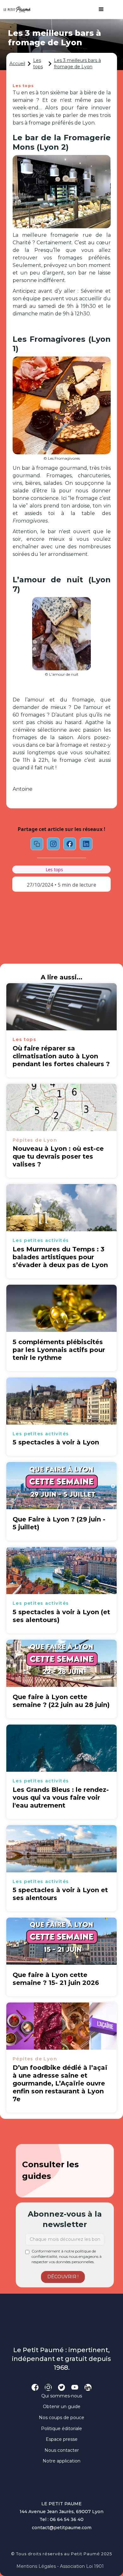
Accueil (17, 64)
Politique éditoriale (61, 2429)
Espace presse (62, 2439)
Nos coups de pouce (61, 2418)
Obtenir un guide (62, 2407)
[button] (98, 9)
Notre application (61, 2461)
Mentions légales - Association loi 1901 (60, 2566)
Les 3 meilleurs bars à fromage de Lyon (77, 64)
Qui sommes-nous (62, 2396)
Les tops (38, 64)
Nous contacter (62, 2450)
